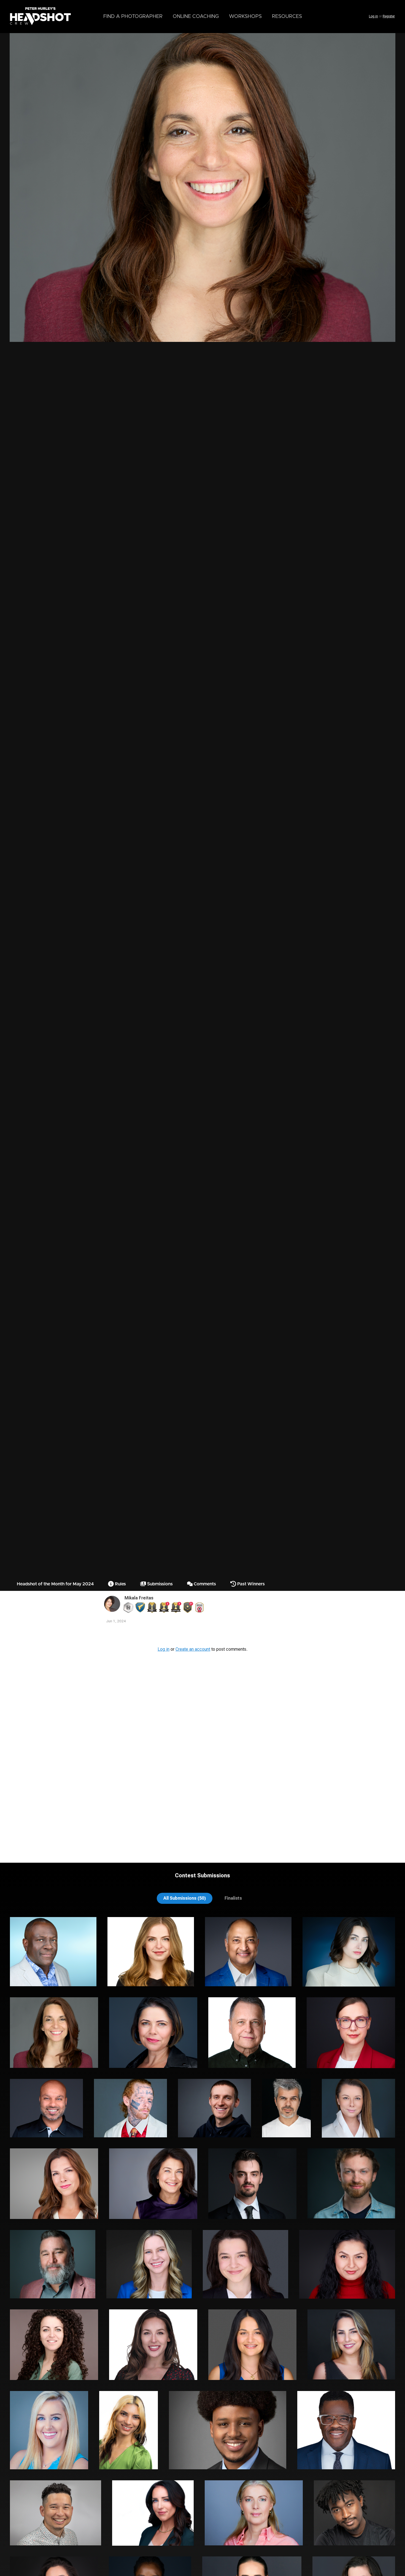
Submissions (159, 1584)
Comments (204, 1584)
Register (389, 16)
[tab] (185, 1898)
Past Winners (250, 1584)
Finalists (233, 1898)
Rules (120, 1584)
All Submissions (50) (185, 1898)
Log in (373, 16)
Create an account (193, 1649)
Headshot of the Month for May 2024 (55, 1584)
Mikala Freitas (139, 1598)
